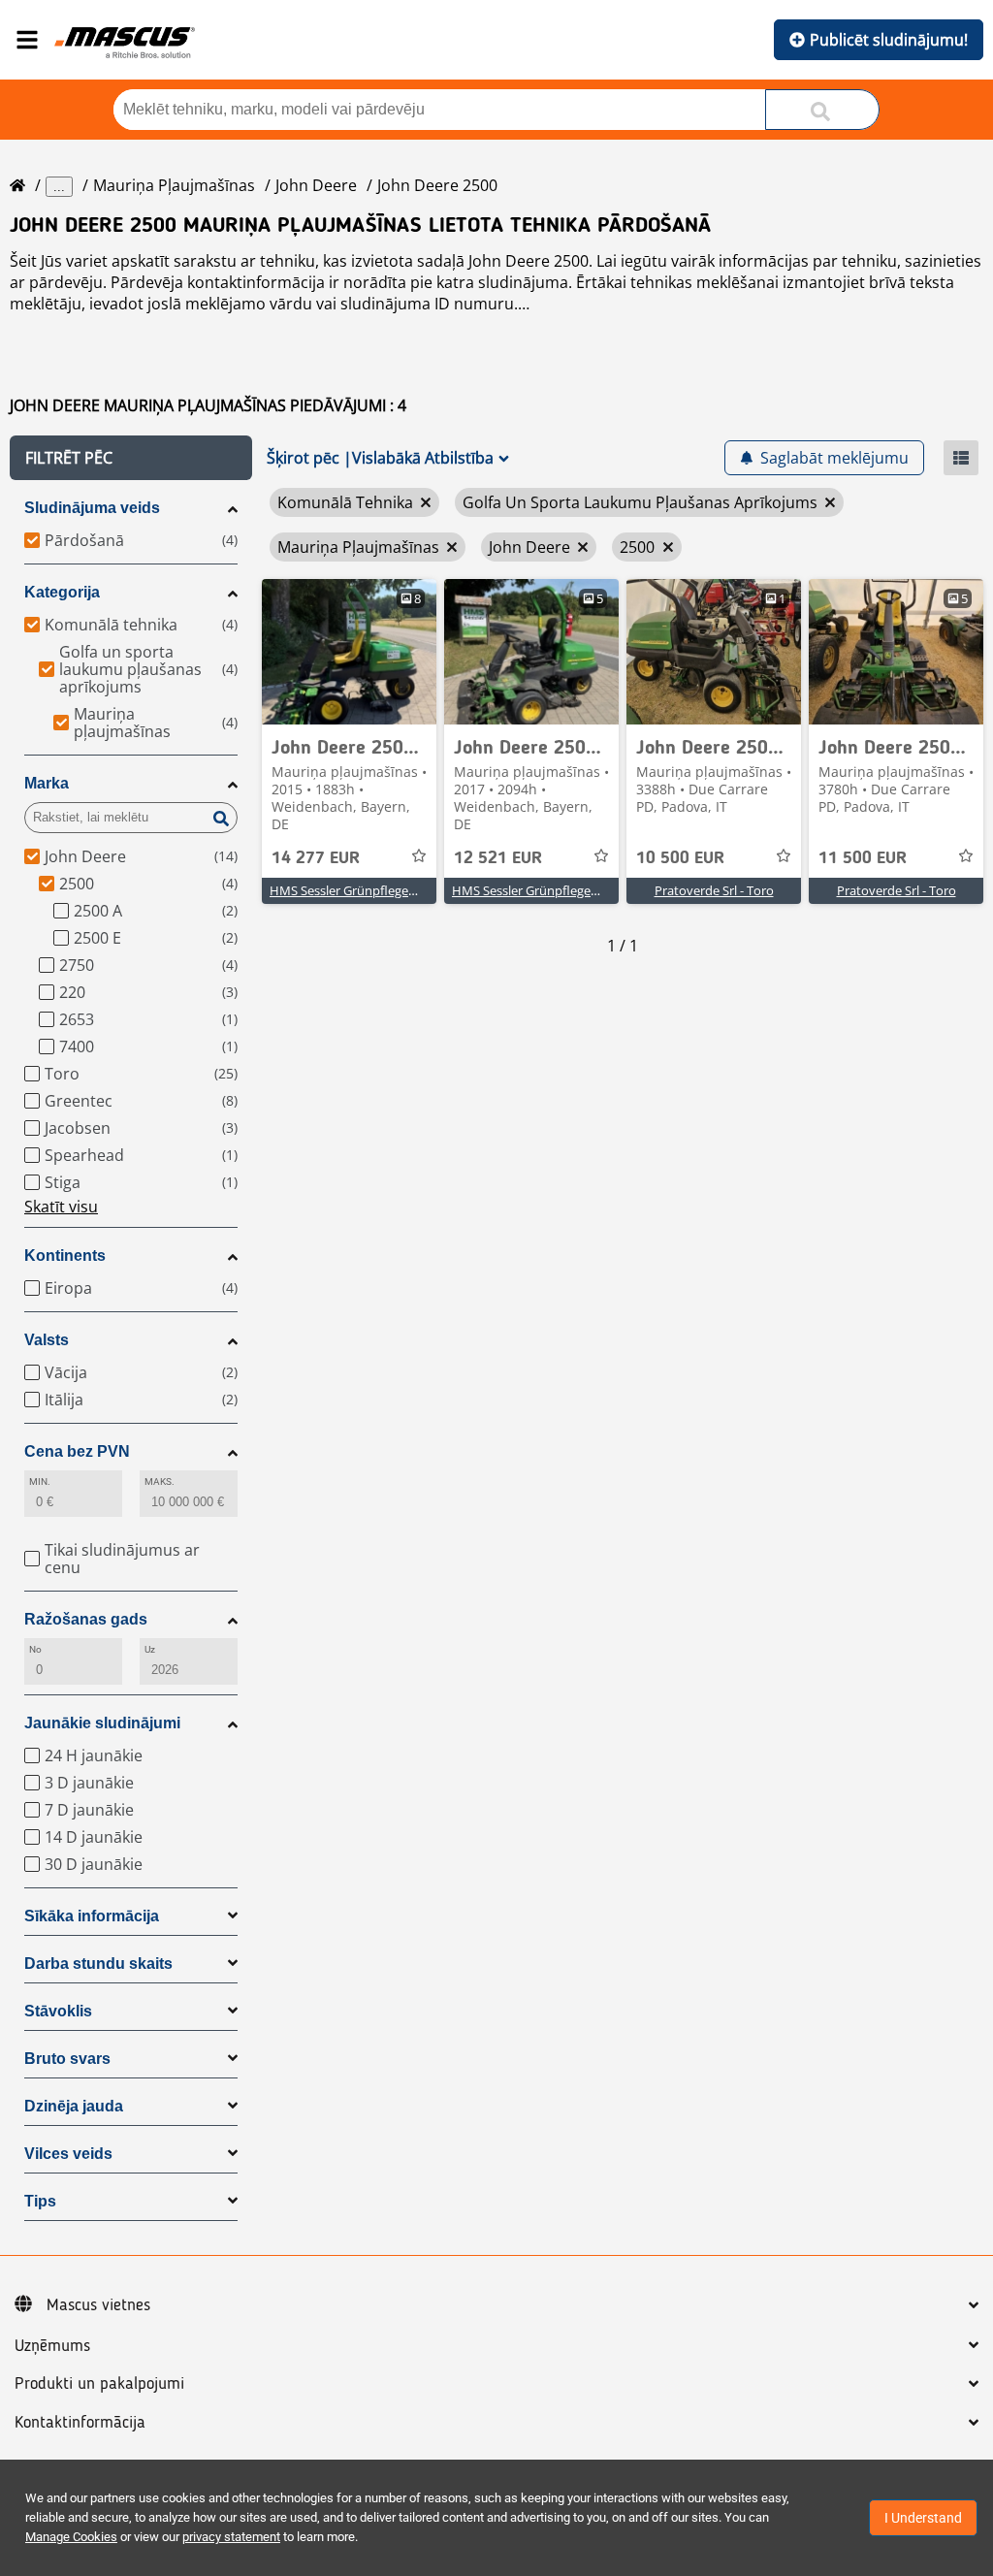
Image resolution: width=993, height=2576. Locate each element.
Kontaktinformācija (80, 2423)
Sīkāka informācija (92, 1916)
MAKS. (160, 1481)
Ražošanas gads (86, 1619)
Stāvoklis (58, 2011)
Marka (47, 783)
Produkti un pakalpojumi (99, 2384)
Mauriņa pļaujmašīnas (174, 185)
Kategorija (62, 592)
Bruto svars (67, 2059)
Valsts (47, 1340)
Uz (150, 1649)
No (35, 1649)
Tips (40, 2201)
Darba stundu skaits (98, 1964)
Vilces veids (68, 2154)
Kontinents (65, 1256)
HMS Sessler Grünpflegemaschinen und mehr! (402, 890)
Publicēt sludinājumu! (889, 40)
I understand (923, 2518)
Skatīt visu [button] (61, 1207)
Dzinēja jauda (74, 2106)
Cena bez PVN (77, 1451)
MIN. (40, 1481)
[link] (349, 652)
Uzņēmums (52, 2346)
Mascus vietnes (98, 2305)
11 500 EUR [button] (863, 858)
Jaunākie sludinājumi (102, 1723)
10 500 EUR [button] (680, 858)
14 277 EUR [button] (316, 858)
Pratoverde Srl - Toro (714, 890)
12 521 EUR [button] (498, 858)
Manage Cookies (71, 2537)
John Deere (316, 185)
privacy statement (231, 2537)
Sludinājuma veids (92, 508)
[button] (131, 458)
